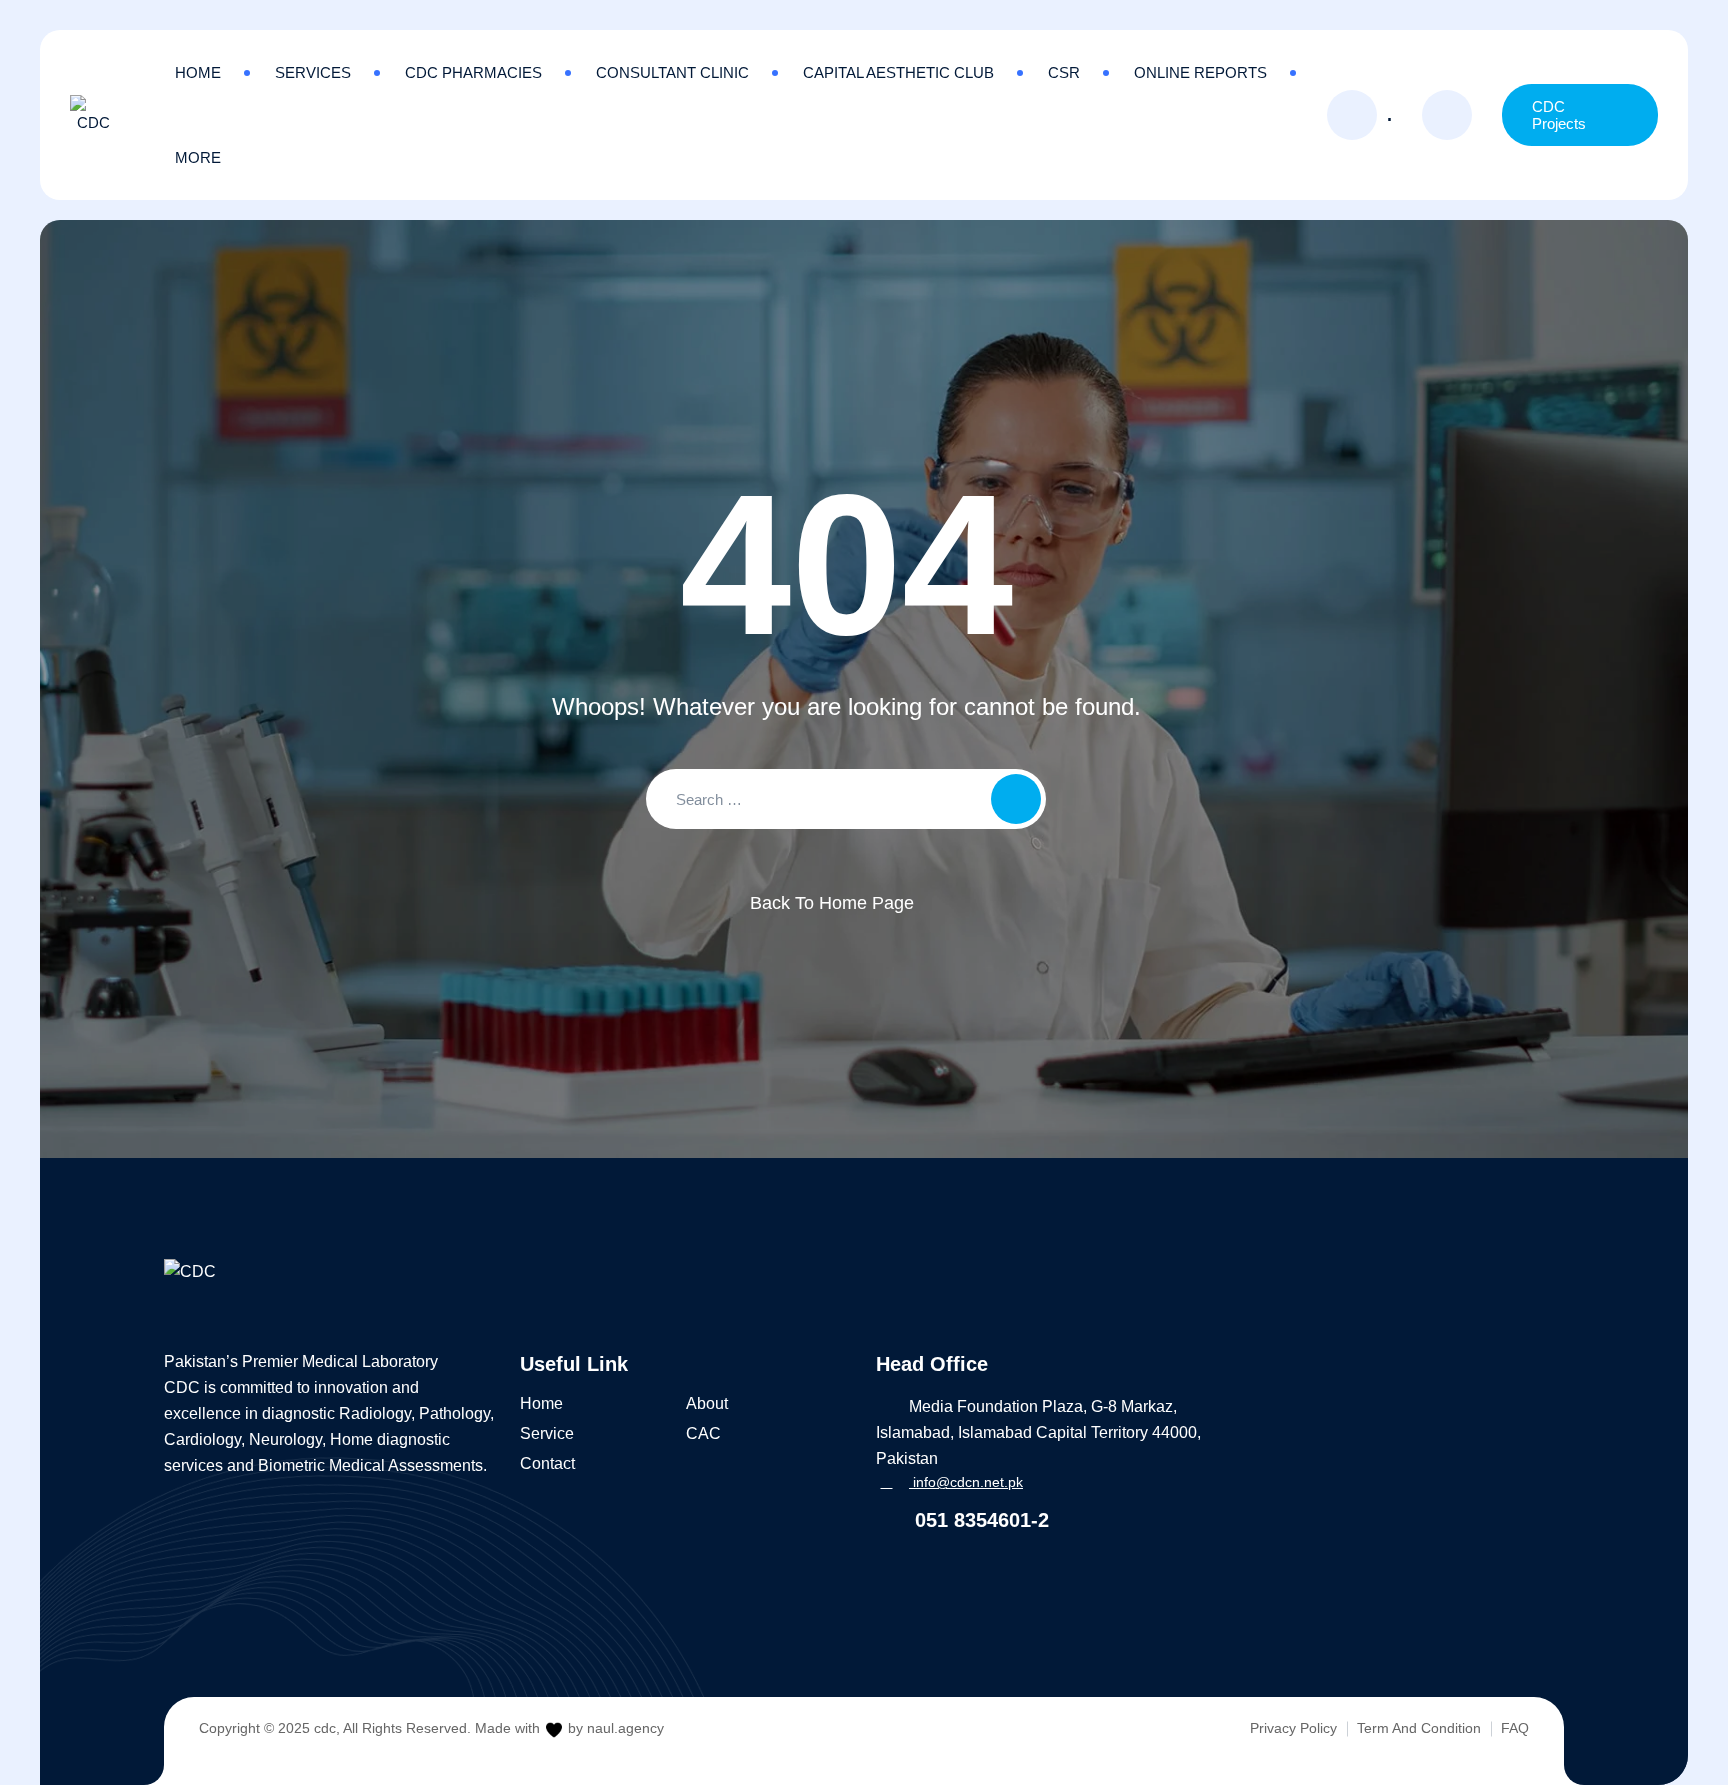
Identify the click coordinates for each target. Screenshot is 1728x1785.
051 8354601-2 (979, 1520)
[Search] (1447, 115)
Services (313, 72)
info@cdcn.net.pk (966, 1482)
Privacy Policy (1293, 1728)
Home (198, 72)
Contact (547, 1463)
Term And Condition (1419, 1728)
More (198, 157)
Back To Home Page (832, 903)
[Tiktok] (293, 1579)
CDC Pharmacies (473, 72)
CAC (703, 1433)
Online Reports (1200, 72)
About (707, 1403)
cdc (325, 1728)
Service (547, 1433)
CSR (1064, 72)
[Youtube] (253, 1579)
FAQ (1515, 1728)
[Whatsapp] (332, 1579)
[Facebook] (174, 1579)
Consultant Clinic (672, 72)
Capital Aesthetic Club (898, 72)
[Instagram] (214, 1579)
